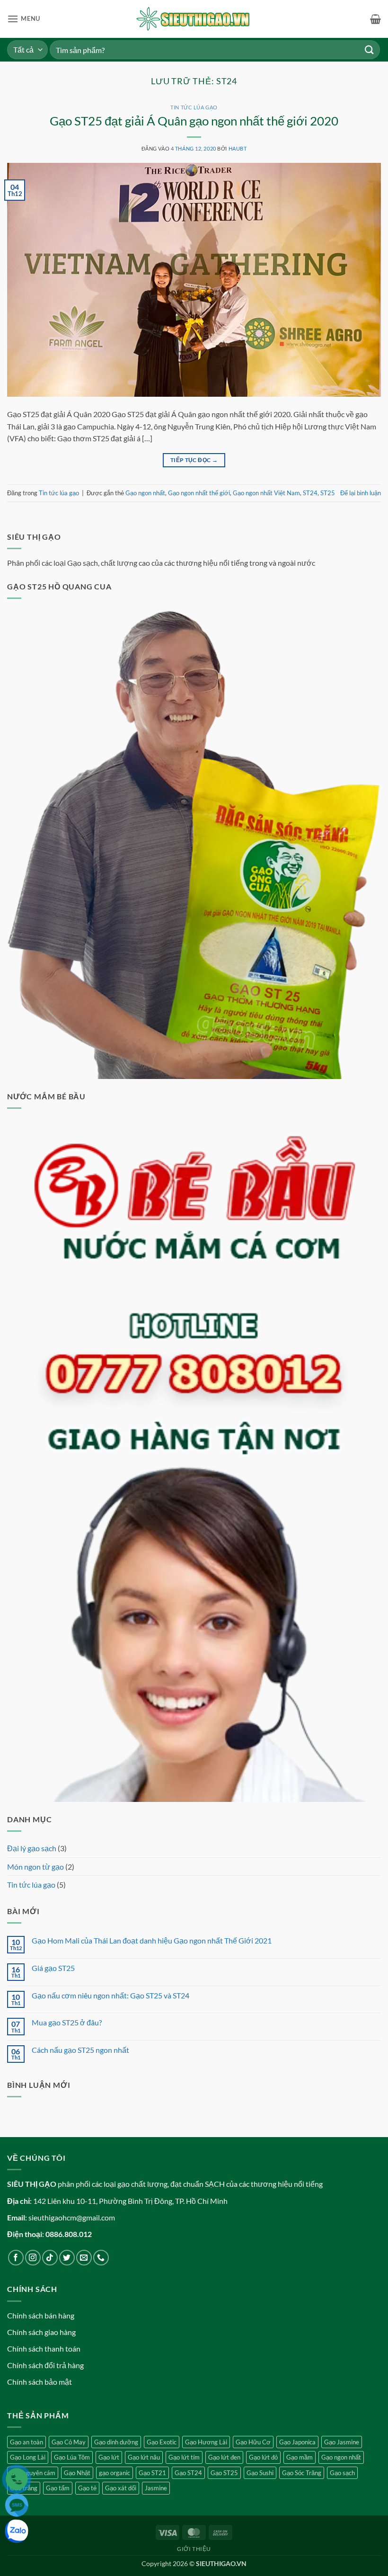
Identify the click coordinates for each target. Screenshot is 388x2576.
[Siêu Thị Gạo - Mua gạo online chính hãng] (194, 19)
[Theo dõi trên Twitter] (67, 2258)
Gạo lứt (109, 2457)
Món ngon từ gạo (35, 1867)
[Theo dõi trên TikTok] (50, 2258)
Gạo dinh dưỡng (116, 2442)
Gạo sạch (342, 2473)
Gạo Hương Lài (206, 2442)
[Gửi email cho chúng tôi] (84, 2258)
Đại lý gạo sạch (32, 1848)
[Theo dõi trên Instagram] (33, 2258)
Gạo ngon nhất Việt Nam (266, 493)
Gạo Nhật (77, 2473)
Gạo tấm (58, 2488)
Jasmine (156, 2488)
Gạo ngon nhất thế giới (199, 493)
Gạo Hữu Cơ (253, 2442)
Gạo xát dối (121, 2488)
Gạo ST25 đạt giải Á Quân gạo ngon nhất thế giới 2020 (194, 121)
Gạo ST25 (224, 2473)
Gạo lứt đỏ (263, 2457)
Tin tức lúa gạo (194, 107)
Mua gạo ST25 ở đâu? (67, 2022)
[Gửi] (370, 49)
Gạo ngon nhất (145, 493)
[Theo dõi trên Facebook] (16, 2258)
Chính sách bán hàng (41, 2315)
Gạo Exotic (162, 2442)
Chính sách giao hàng (41, 2332)
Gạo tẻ (87, 2488)
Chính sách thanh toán (44, 2349)
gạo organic (115, 2473)
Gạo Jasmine (342, 2442)
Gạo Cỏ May (69, 2442)
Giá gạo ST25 (53, 1968)
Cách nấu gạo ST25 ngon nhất (80, 2050)
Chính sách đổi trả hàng (45, 2365)
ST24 (310, 493)
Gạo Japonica (297, 2442)
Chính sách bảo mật (40, 2382)
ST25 (328, 493)
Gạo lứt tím (184, 2457)
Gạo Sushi (260, 2473)
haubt (238, 148)
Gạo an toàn (26, 2442)
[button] (24, 19)
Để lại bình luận (361, 493)
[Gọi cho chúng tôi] (101, 2258)
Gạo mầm (300, 2457)
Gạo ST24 (188, 2473)
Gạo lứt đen (224, 2457)
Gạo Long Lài (28, 2457)
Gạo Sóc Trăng (302, 2473)
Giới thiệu (194, 2549)
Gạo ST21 (152, 2473)
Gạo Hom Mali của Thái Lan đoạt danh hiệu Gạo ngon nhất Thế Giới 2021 (152, 1940)
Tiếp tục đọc (194, 460)
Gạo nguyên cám (33, 2473)
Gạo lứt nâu (144, 2457)
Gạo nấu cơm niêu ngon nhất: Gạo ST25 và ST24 (110, 1995)
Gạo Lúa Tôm (72, 2457)
